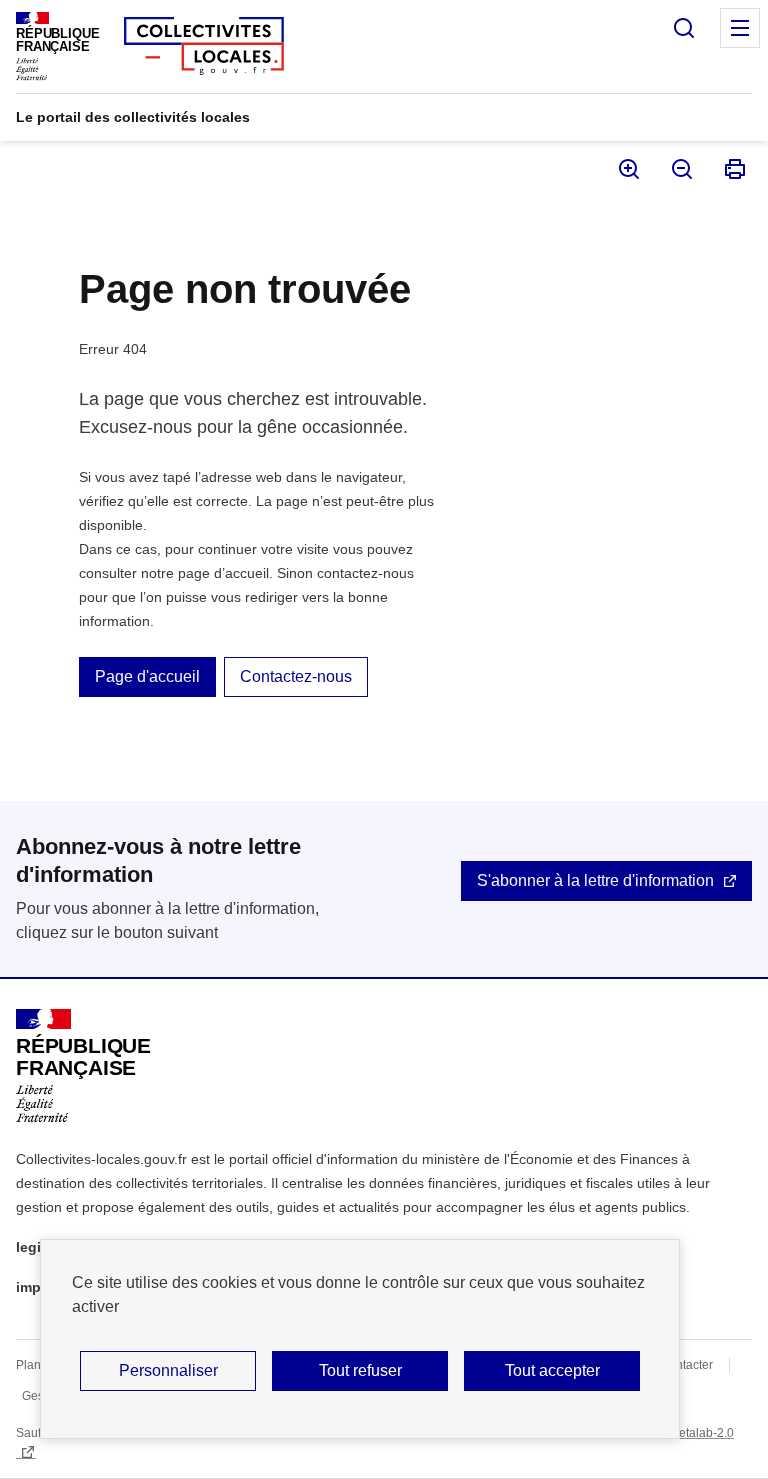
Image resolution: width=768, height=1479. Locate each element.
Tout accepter (552, 1370)
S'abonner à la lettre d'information (595, 880)
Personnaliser (168, 1370)
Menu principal (740, 28)
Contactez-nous (296, 676)
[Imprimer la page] (733, 169)
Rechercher (684, 28)
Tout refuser (360, 1370)
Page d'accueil (147, 676)
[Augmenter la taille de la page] (627, 169)
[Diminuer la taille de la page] (680, 169)
